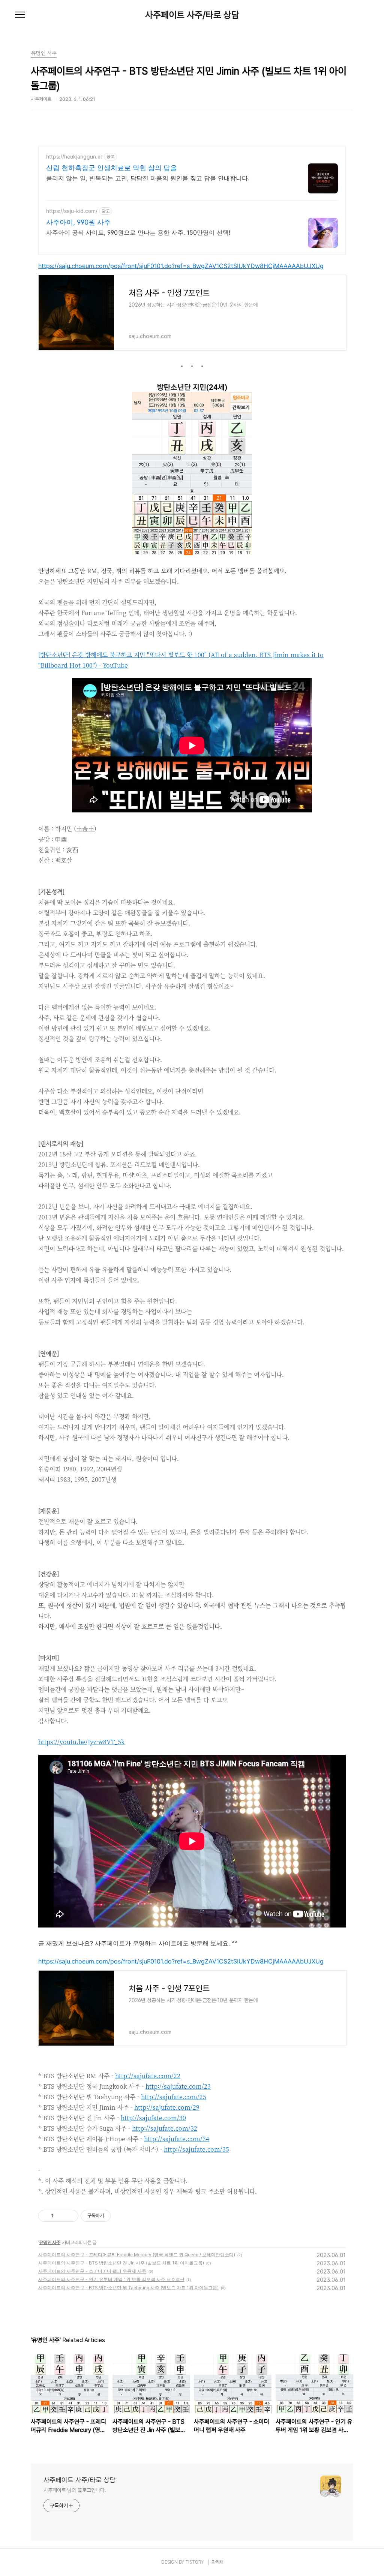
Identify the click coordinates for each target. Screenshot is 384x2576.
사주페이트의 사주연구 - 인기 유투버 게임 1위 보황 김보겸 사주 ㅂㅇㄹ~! (111, 2279)
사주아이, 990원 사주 (78, 222)
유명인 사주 (50, 2242)
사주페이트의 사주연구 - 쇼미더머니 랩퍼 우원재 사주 (92, 2271)
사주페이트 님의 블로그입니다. (75, 2490)
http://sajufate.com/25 (174, 2097)
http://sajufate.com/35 (196, 2149)
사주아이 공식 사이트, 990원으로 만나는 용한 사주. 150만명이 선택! (138, 232)
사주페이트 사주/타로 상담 (192, 15)
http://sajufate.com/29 (167, 2107)
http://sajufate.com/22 (148, 2076)
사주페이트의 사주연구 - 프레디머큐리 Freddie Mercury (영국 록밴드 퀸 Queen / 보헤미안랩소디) (137, 2255)
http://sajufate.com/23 (178, 2086)
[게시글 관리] (70, 2216)
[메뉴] (20, 15)
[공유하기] (61, 2216)
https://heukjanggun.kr (74, 157)
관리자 (217, 2562)
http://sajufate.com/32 (165, 2128)
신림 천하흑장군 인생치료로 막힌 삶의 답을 (112, 168)
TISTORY (194, 2562)
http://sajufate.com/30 (153, 2118)
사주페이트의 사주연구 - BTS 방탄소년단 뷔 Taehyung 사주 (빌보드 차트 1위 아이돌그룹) (128, 2288)
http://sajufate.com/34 (177, 2139)
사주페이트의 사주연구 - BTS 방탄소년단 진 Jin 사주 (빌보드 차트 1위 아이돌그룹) (121, 2263)
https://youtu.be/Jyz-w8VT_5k (81, 1742)
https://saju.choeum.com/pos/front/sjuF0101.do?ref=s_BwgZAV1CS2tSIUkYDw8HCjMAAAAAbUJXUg (181, 266)
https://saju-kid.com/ (72, 211)
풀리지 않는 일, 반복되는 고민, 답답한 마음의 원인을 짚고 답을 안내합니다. (148, 178)
